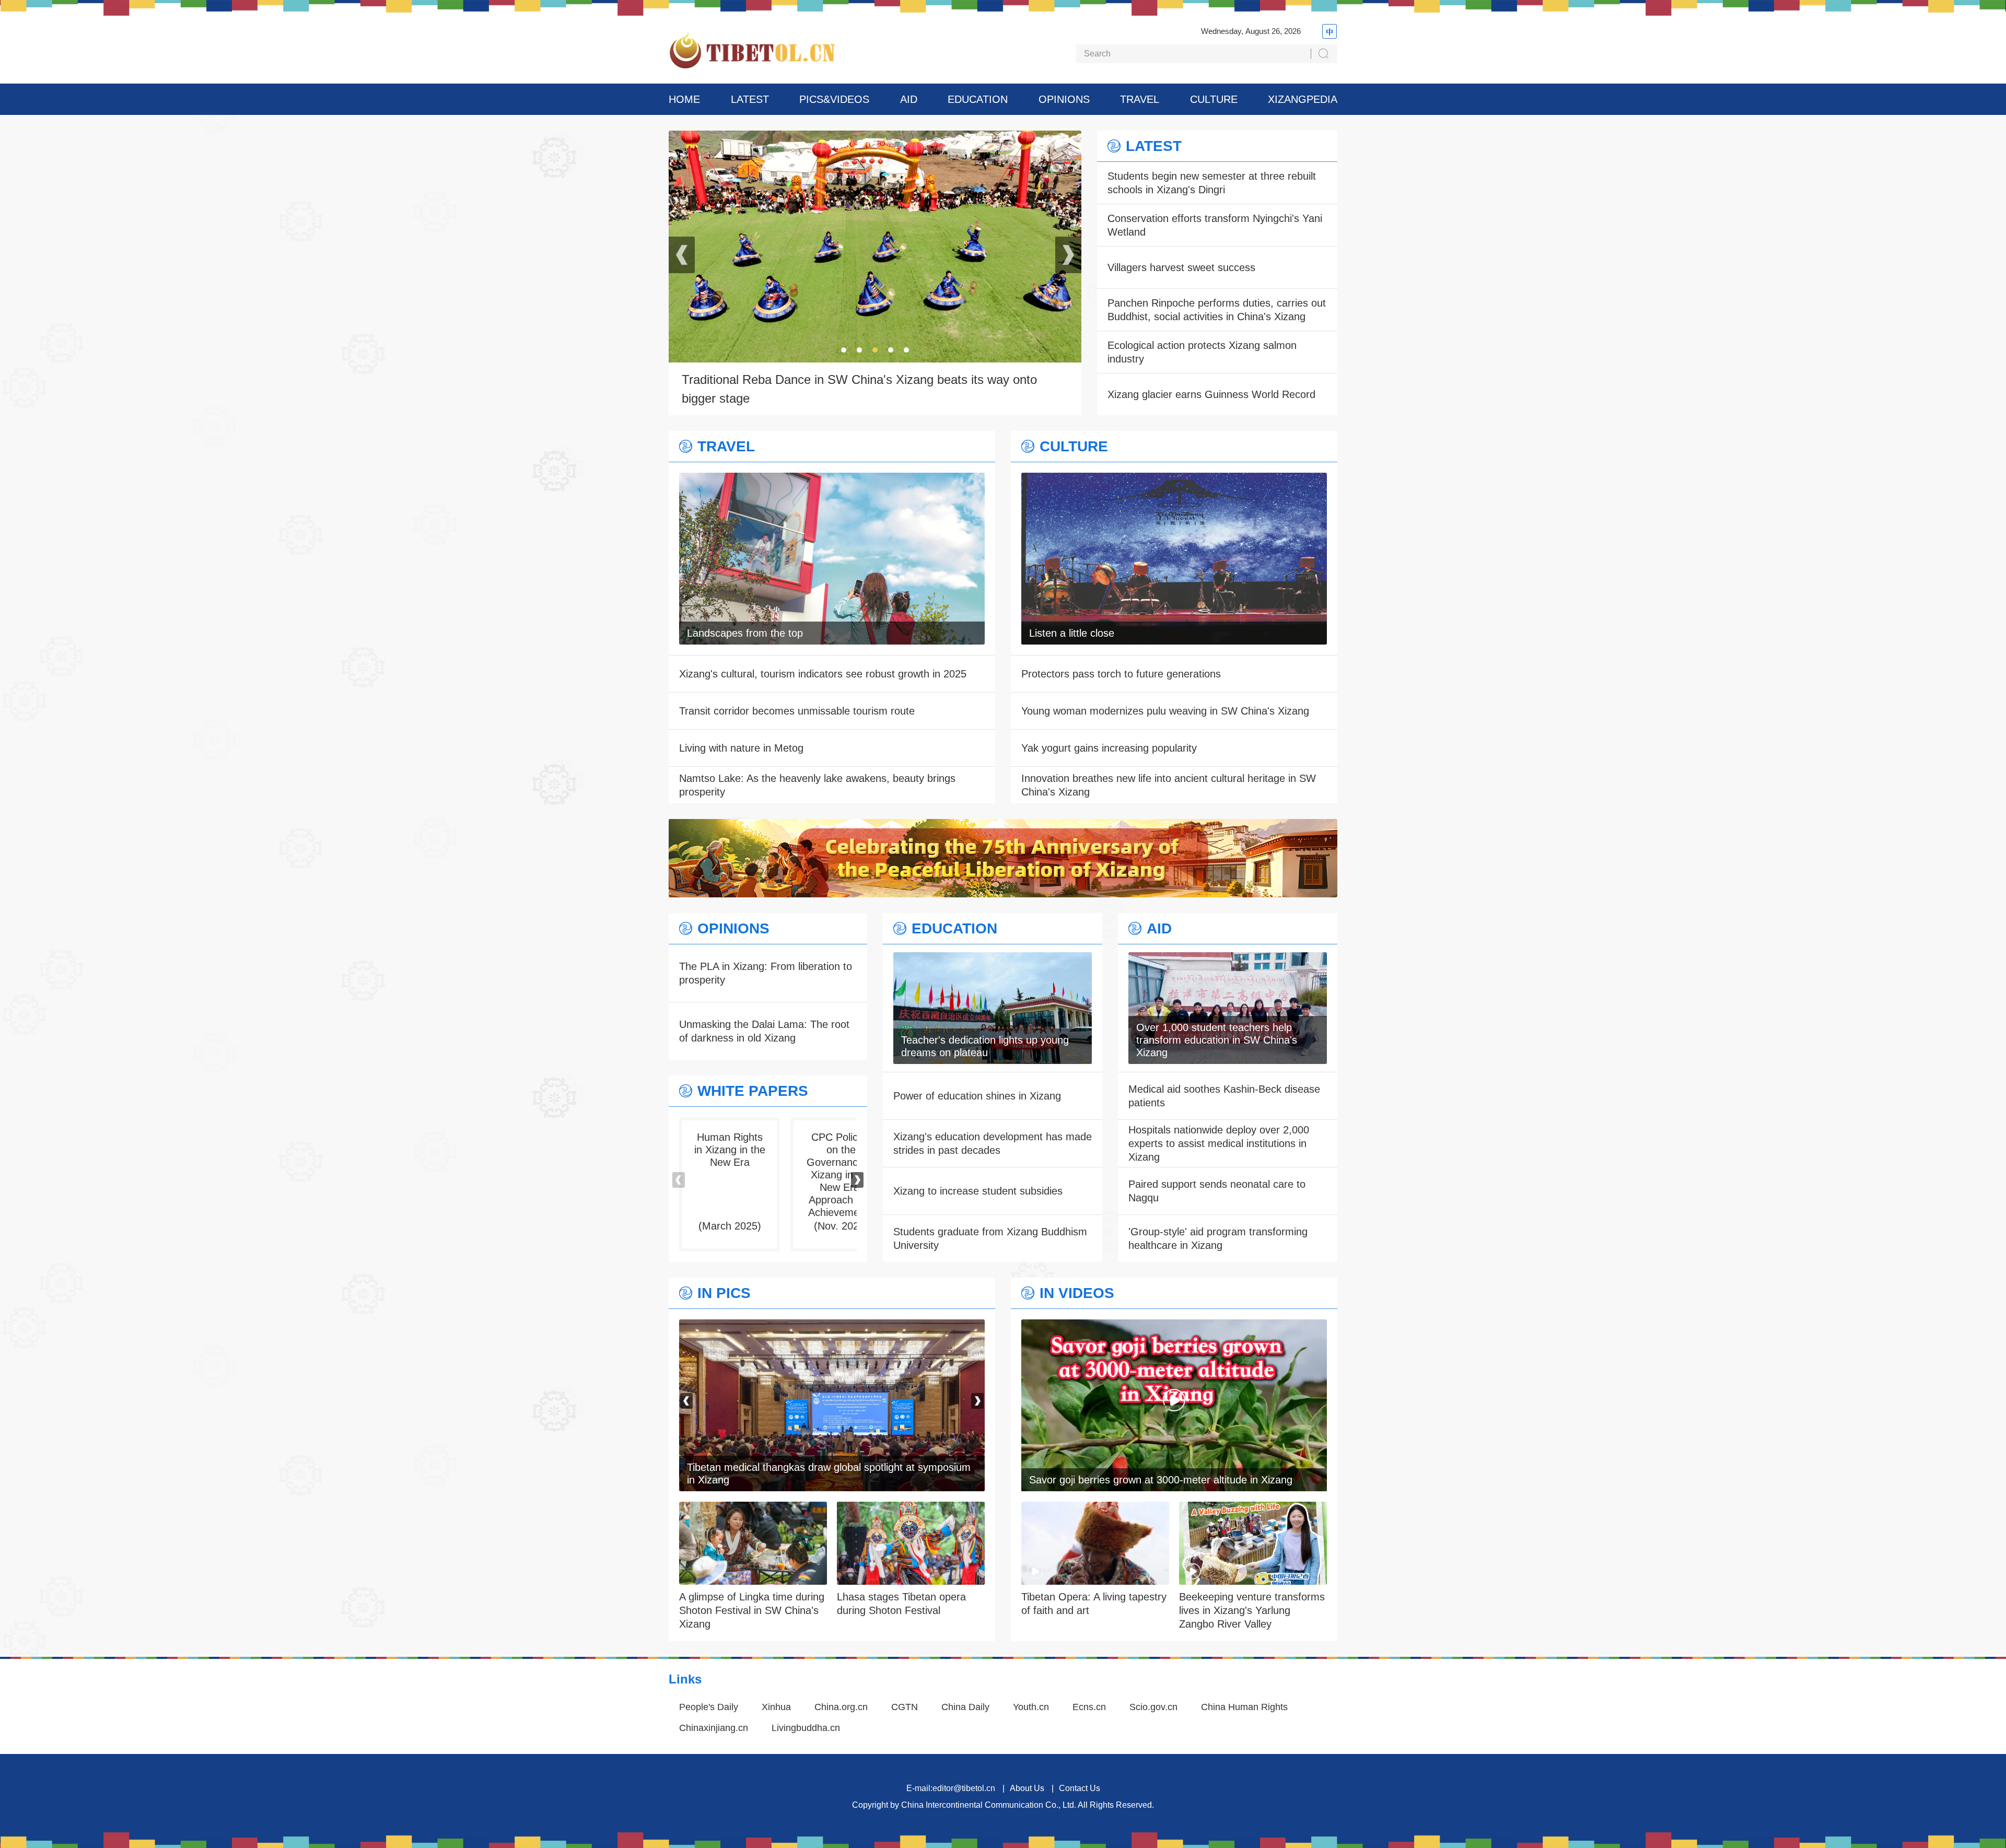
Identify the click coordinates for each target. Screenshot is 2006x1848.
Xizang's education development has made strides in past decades (993, 1143)
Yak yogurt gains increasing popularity (1109, 748)
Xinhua (776, 1707)
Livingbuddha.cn (806, 1728)
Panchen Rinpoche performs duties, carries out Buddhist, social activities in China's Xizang (1217, 310)
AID (909, 99)
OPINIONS (1064, 99)
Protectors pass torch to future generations (1121, 674)
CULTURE (1214, 99)
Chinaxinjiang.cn (714, 1728)
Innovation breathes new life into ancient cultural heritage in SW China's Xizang (1169, 785)
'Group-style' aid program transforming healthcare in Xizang (1218, 1238)
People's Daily (709, 1707)
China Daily (965, 1707)
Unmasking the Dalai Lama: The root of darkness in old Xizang (764, 1031)
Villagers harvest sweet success (1181, 267)
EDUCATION (978, 99)
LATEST (750, 99)
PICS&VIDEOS (834, 99)
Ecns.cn (1089, 1707)
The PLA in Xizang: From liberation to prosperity (766, 973)
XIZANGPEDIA (1303, 99)
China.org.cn (841, 1707)
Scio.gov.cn (1153, 1707)
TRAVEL (1140, 99)
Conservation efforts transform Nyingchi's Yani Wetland (1215, 225)
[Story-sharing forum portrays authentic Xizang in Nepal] (832, 1326)
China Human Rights (1244, 1707)
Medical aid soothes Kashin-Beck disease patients (1224, 1096)
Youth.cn (1031, 1707)
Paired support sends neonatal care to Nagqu (1217, 1191)
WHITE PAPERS (753, 1091)
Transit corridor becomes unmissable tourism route (797, 711)
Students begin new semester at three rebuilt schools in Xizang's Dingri (1212, 183)
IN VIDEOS (1077, 1293)
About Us (1027, 1788)
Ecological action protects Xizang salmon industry (1202, 352)
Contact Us (1080, 1788)
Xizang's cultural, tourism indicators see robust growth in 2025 (823, 674)
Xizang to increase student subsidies (978, 1191)
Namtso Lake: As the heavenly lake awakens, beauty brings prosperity (817, 785)
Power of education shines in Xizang (977, 1096)
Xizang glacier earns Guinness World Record (1211, 394)
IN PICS (724, 1293)
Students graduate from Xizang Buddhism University (990, 1238)
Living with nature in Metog (741, 748)
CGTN (905, 1707)
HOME (684, 99)
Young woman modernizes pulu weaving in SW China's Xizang (1165, 711)
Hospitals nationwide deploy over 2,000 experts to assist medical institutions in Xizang (1219, 1143)
